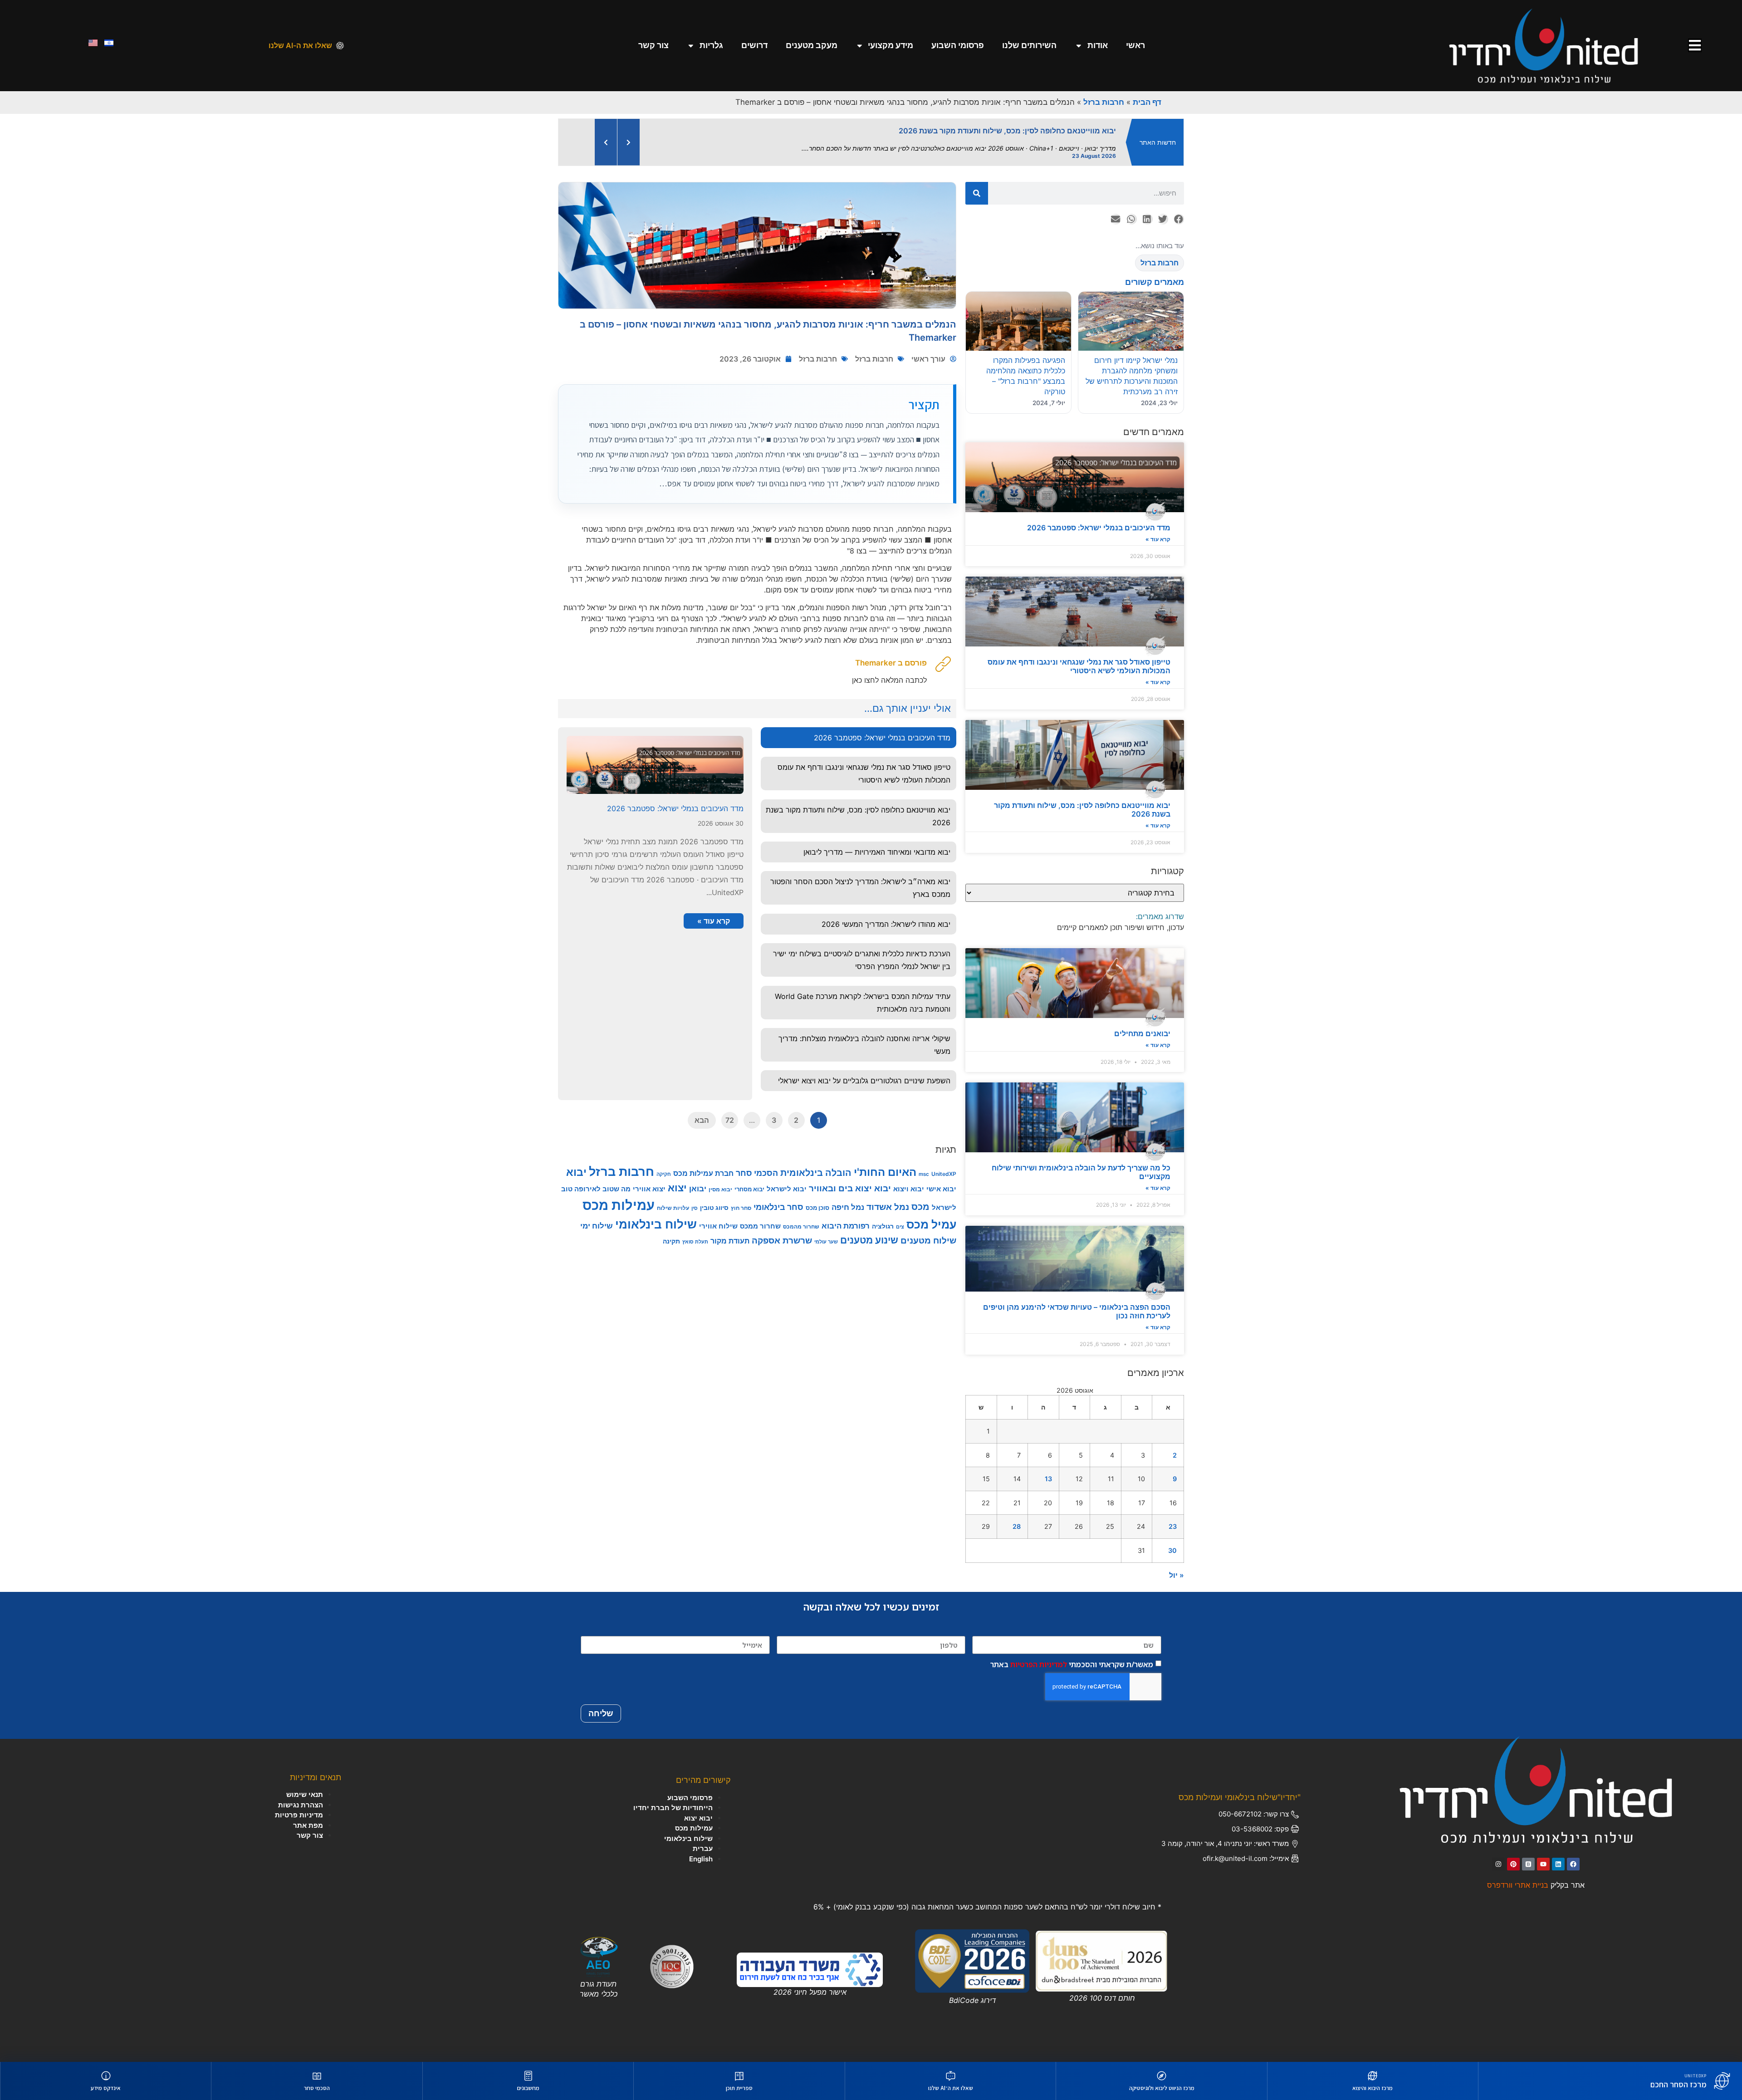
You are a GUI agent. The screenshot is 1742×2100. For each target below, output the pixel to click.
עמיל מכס (931, 1224)
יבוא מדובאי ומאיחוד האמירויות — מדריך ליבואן (877, 852)
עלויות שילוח (673, 1208)
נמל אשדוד (888, 1207)
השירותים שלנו (1029, 45)
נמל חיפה (848, 1207)
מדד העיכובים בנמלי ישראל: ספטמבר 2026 (1099, 528)
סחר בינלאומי (778, 1207)
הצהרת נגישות (301, 1805)
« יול (1177, 1575)
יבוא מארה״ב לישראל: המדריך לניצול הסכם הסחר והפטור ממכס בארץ (860, 888)
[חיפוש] (977, 193)
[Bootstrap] (1528, 1864)
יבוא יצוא (698, 1818)
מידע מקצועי (891, 45)
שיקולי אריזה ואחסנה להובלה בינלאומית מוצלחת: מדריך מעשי (864, 1045)
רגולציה (883, 1226)
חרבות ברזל (1104, 102)
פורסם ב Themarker (891, 663)
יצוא (677, 1188)
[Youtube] (1543, 1864)
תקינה (671, 1241)
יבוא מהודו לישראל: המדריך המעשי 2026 (886, 924)
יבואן (698, 1189)
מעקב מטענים (812, 45)
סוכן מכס (817, 1208)
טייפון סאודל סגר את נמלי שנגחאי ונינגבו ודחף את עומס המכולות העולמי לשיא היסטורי (1079, 666)
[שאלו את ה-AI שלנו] (340, 46)
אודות (1098, 45)
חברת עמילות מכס (703, 1173)
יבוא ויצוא (909, 1189)
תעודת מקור (730, 1241)
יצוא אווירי (649, 1189)
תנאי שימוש (305, 1794)
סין (695, 1208)
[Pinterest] (1513, 1864)
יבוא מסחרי (749, 1189)
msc (924, 1174)
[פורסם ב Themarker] (943, 664)
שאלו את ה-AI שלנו (300, 45)
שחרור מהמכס (801, 1226)
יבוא (576, 1172)
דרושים (754, 45)
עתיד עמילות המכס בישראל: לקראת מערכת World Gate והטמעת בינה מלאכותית (863, 1003)
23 (1173, 1526)
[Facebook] (1573, 1864)
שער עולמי (826, 1242)
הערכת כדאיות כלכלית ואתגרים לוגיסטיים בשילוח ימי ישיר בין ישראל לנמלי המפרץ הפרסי (862, 960)
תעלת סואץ (695, 1242)
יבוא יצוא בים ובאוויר (850, 1188)
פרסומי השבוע (958, 45)
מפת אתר (308, 1825)
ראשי (1135, 45)
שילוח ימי (597, 1226)
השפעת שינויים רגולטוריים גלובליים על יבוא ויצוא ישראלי (864, 1081)
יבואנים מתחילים (1142, 1033)
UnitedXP (944, 1174)
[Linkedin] (1558, 1864)
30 (1172, 1550)
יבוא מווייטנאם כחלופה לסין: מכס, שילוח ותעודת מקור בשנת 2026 (1082, 810)
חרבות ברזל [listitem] (1160, 263)
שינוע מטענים (869, 1240)
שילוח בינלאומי (656, 1224)
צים (900, 1227)
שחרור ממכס (760, 1226)
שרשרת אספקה (782, 1240)
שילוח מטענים (928, 1240)
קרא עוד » (1158, 539)
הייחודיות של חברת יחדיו (673, 1808)
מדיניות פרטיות (299, 1815)
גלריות (711, 45)
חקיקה (664, 1174)
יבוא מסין (720, 1189)
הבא (702, 1120)
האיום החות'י (885, 1172)
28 (1017, 1526)
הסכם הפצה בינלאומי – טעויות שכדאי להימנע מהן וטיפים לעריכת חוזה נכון (1077, 1311)
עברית (703, 1848)
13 (1048, 1479)
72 (730, 1120)
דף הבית (1147, 102)
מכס (920, 1207)
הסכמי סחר (757, 1173)
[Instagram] (1498, 1864)
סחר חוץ (741, 1208)
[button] (1178, 219)
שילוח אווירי (718, 1226)
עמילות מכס (619, 1205)
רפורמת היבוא (846, 1226)
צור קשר (653, 45)
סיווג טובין (714, 1207)
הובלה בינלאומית (816, 1173)
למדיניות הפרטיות (1039, 1664)
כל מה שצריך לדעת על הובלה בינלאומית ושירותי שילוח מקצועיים (1081, 1172)
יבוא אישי (941, 1189)
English (701, 1859)
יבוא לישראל (787, 1189)
